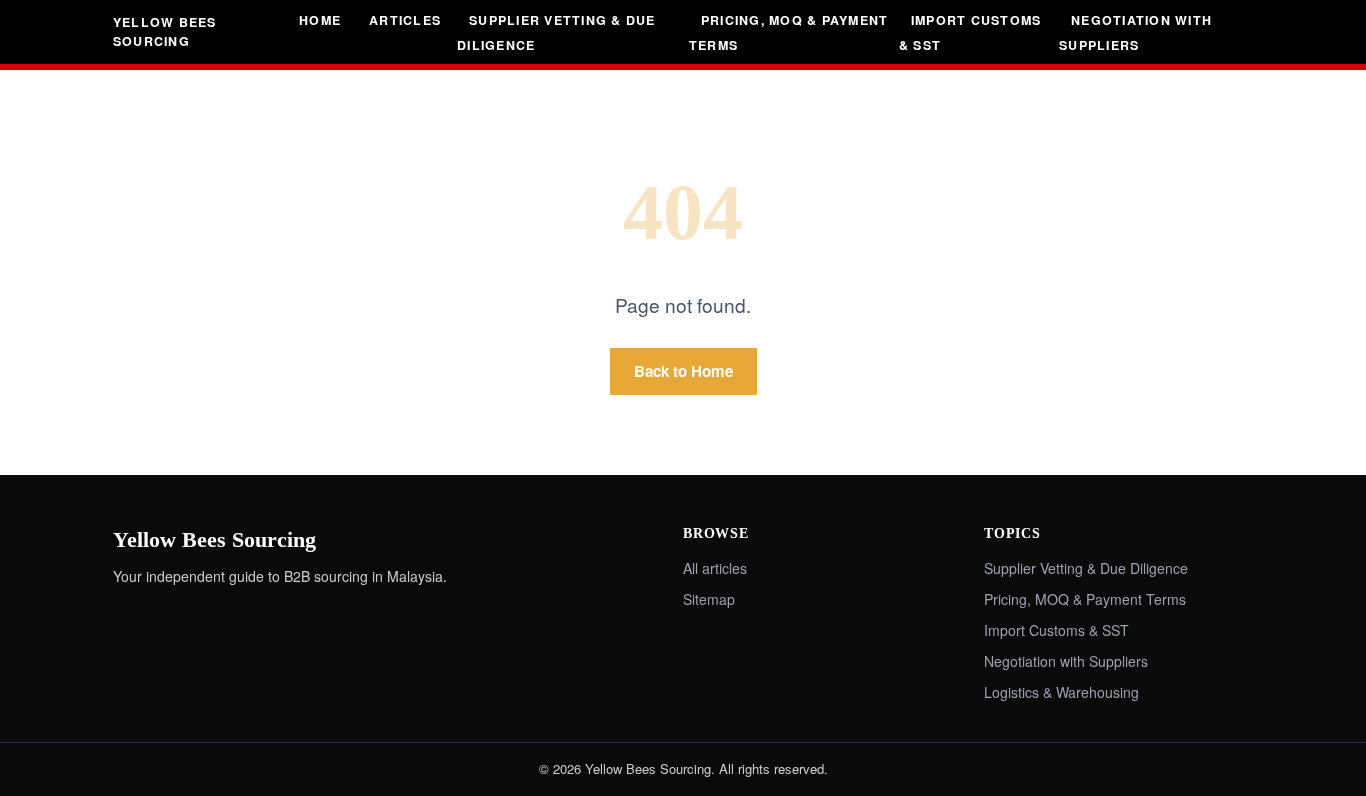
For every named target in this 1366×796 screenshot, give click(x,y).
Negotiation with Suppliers (1135, 32)
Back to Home (683, 371)
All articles (715, 568)
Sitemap (709, 599)
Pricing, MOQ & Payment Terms (788, 32)
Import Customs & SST (970, 32)
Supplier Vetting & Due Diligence (556, 32)
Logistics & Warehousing (1061, 692)
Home (320, 20)
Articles (405, 20)
